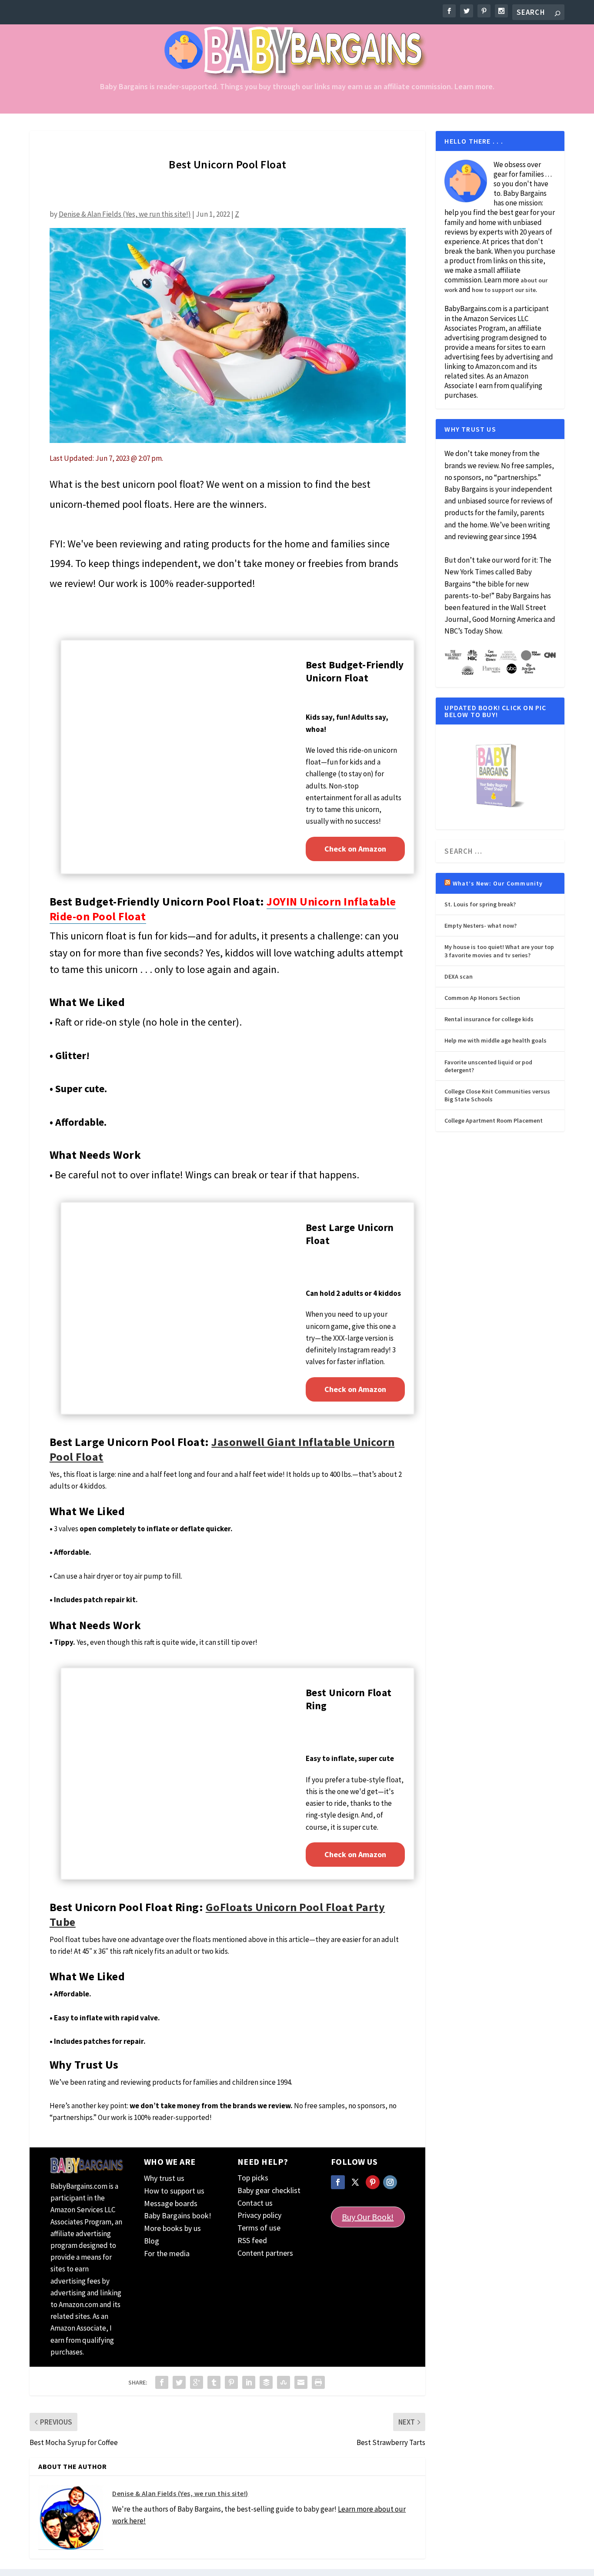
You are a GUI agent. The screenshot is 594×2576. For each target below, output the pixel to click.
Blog (152, 2241)
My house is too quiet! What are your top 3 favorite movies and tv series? (499, 951)
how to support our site (504, 290)
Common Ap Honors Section (482, 998)
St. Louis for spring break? (480, 904)
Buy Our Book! (368, 2217)
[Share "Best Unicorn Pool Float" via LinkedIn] (249, 2382)
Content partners (265, 2253)
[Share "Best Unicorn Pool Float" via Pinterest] (231, 2382)
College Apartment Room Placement (494, 1120)
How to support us (174, 2191)
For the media (167, 2253)
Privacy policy (259, 2215)
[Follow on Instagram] (390, 2182)
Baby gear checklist (269, 2190)
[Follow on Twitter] (355, 2182)
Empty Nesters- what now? (481, 926)
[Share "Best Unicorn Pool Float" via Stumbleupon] (284, 2382)
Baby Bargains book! (178, 2215)
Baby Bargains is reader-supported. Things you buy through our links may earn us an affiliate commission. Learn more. (297, 87)
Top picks (253, 2178)
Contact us (255, 2203)
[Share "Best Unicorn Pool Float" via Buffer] (266, 2382)
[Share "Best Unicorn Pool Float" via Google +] (197, 2382)
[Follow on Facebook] (338, 2182)
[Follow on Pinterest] (373, 2182)
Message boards (171, 2203)
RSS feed (252, 2240)
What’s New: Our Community (498, 883)
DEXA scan (459, 976)
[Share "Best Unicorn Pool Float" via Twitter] (179, 2382)
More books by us (172, 2228)
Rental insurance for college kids (489, 1019)
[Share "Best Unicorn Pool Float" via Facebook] (162, 2382)
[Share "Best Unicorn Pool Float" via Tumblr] (214, 2382)
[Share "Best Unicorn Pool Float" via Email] (301, 2382)
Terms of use (259, 2228)
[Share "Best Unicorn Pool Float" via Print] (318, 2382)
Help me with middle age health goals (496, 1040)
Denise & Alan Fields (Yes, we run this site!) (125, 214)
